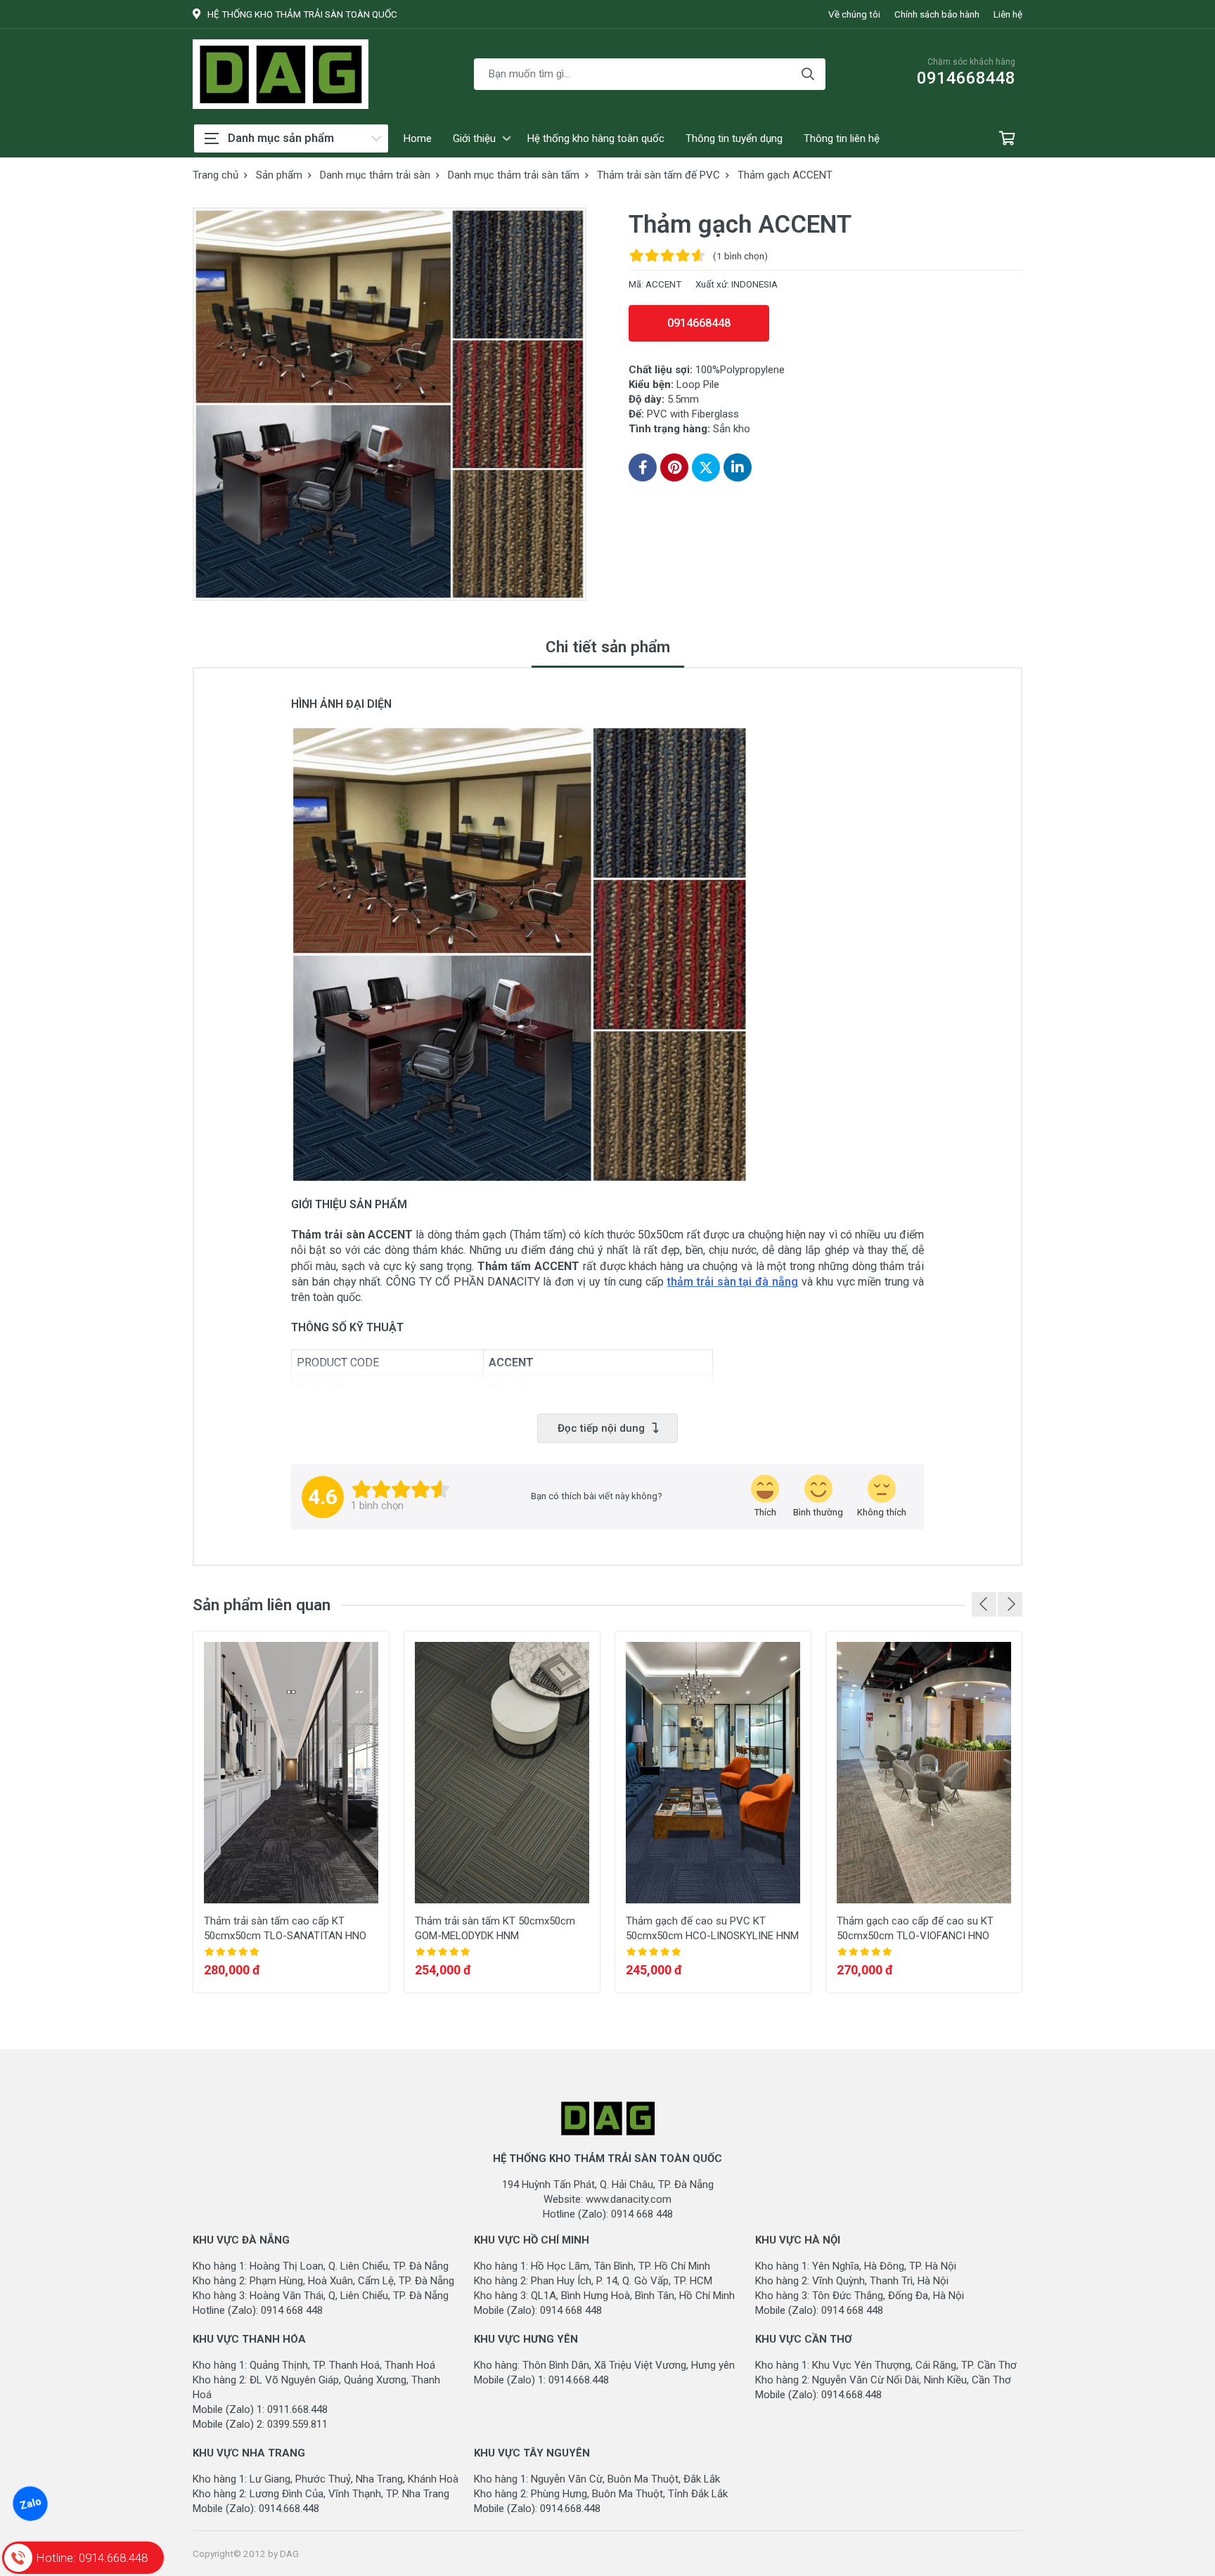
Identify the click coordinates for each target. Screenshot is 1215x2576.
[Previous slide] (984, 1604)
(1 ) (740, 256)
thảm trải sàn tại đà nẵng (733, 1282)
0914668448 (699, 323)
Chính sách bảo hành (937, 14)
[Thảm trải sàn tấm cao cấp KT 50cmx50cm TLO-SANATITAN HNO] (291, 1773)
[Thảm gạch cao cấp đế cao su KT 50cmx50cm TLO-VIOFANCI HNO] (924, 1773)
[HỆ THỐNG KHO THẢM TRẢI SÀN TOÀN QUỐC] (281, 74)
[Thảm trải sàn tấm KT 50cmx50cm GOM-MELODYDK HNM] (502, 1773)
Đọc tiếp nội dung (601, 1428)
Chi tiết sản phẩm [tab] (608, 647)
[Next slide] (1010, 1604)
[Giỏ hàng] (1007, 139)
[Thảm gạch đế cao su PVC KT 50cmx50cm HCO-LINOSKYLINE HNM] (713, 1773)
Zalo (30, 2504)
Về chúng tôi (854, 14)
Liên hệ (1008, 14)
